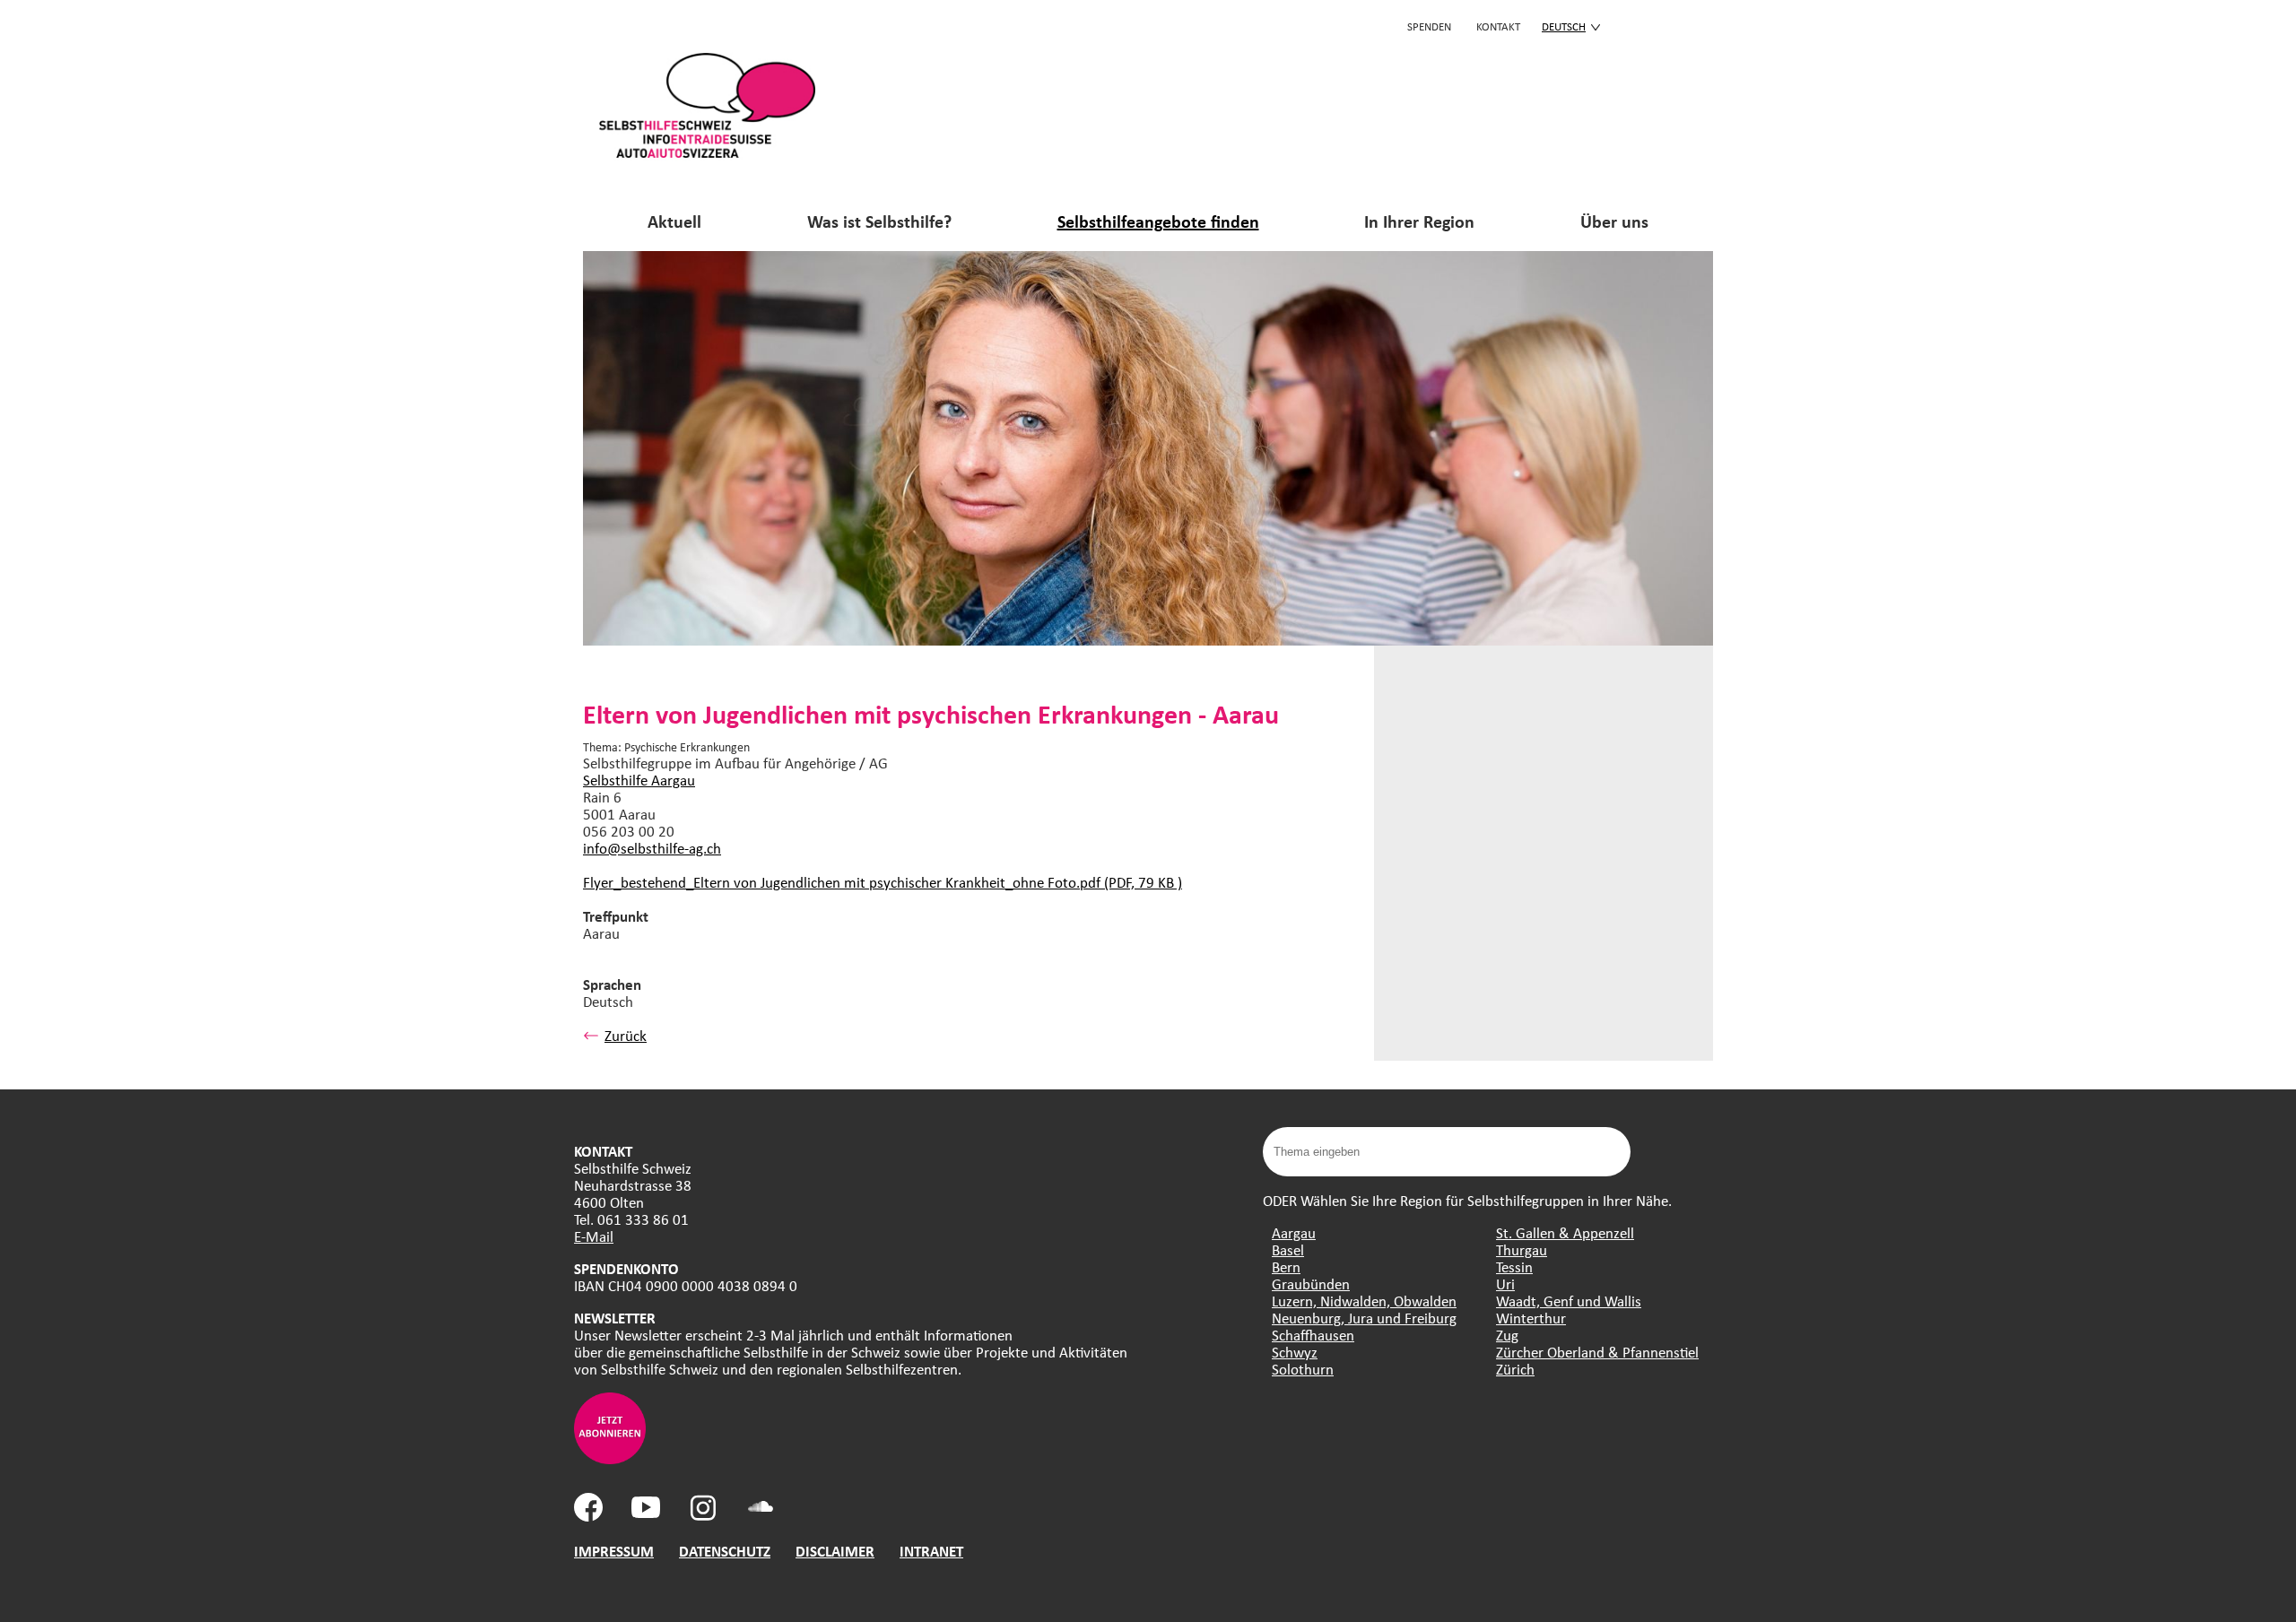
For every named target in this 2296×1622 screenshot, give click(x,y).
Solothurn (1303, 1369)
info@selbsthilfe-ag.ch (652, 848)
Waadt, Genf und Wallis (1569, 1301)
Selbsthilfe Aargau (639, 780)
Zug (1507, 1335)
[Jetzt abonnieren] (610, 1458)
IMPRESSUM (614, 1551)
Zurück (626, 1035)
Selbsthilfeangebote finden (1158, 221)
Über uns (1614, 221)
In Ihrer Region (1419, 221)
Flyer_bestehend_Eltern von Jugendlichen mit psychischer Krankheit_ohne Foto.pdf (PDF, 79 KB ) (883, 882)
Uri (1505, 1284)
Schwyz (1295, 1352)
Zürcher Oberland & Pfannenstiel (1597, 1352)
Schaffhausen (1313, 1335)
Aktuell (674, 221)
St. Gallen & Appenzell (1565, 1232)
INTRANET (931, 1551)
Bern (1286, 1266)
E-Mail (594, 1236)
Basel (1288, 1249)
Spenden (1429, 26)
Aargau (1294, 1232)
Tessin (1514, 1266)
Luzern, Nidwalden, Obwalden (1364, 1301)
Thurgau (1522, 1249)
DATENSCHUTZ (725, 1551)
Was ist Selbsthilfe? (879, 221)
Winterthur (1531, 1318)
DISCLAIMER (835, 1551)
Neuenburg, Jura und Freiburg (1364, 1318)
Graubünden (1311, 1284)
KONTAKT (1498, 26)
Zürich (1515, 1369)
